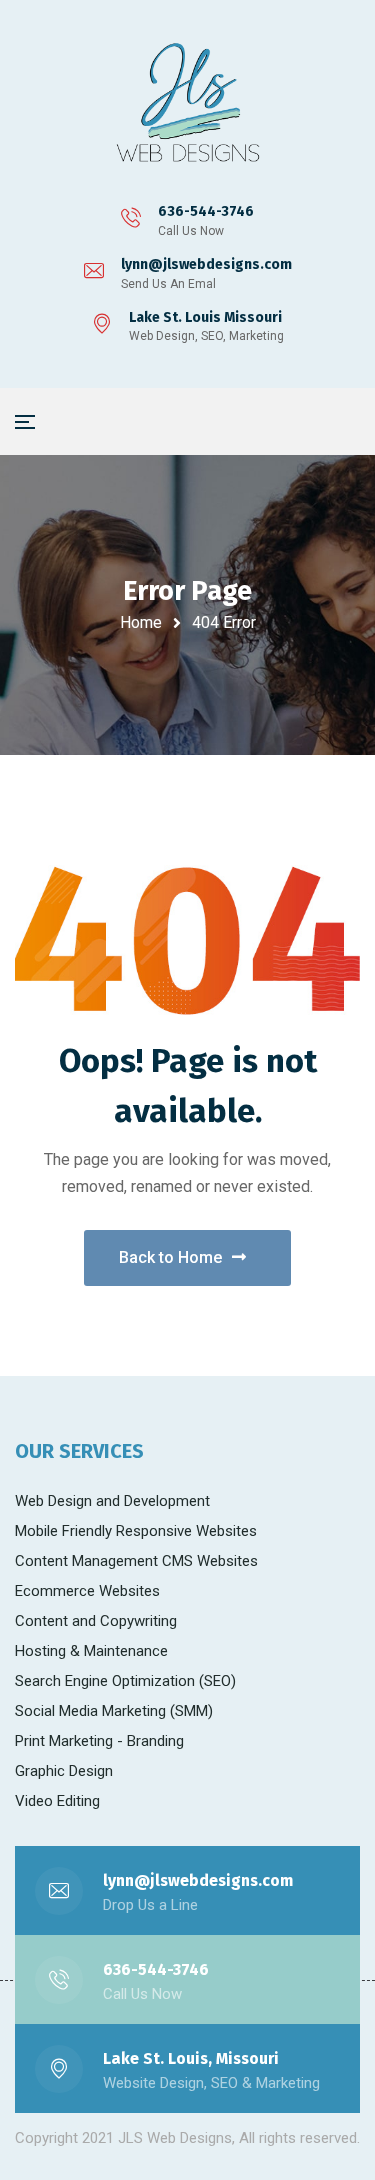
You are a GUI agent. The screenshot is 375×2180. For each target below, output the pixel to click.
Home (141, 622)
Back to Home (170, 1257)
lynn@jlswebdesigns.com (206, 264)
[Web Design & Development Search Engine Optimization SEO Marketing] (188, 105)
